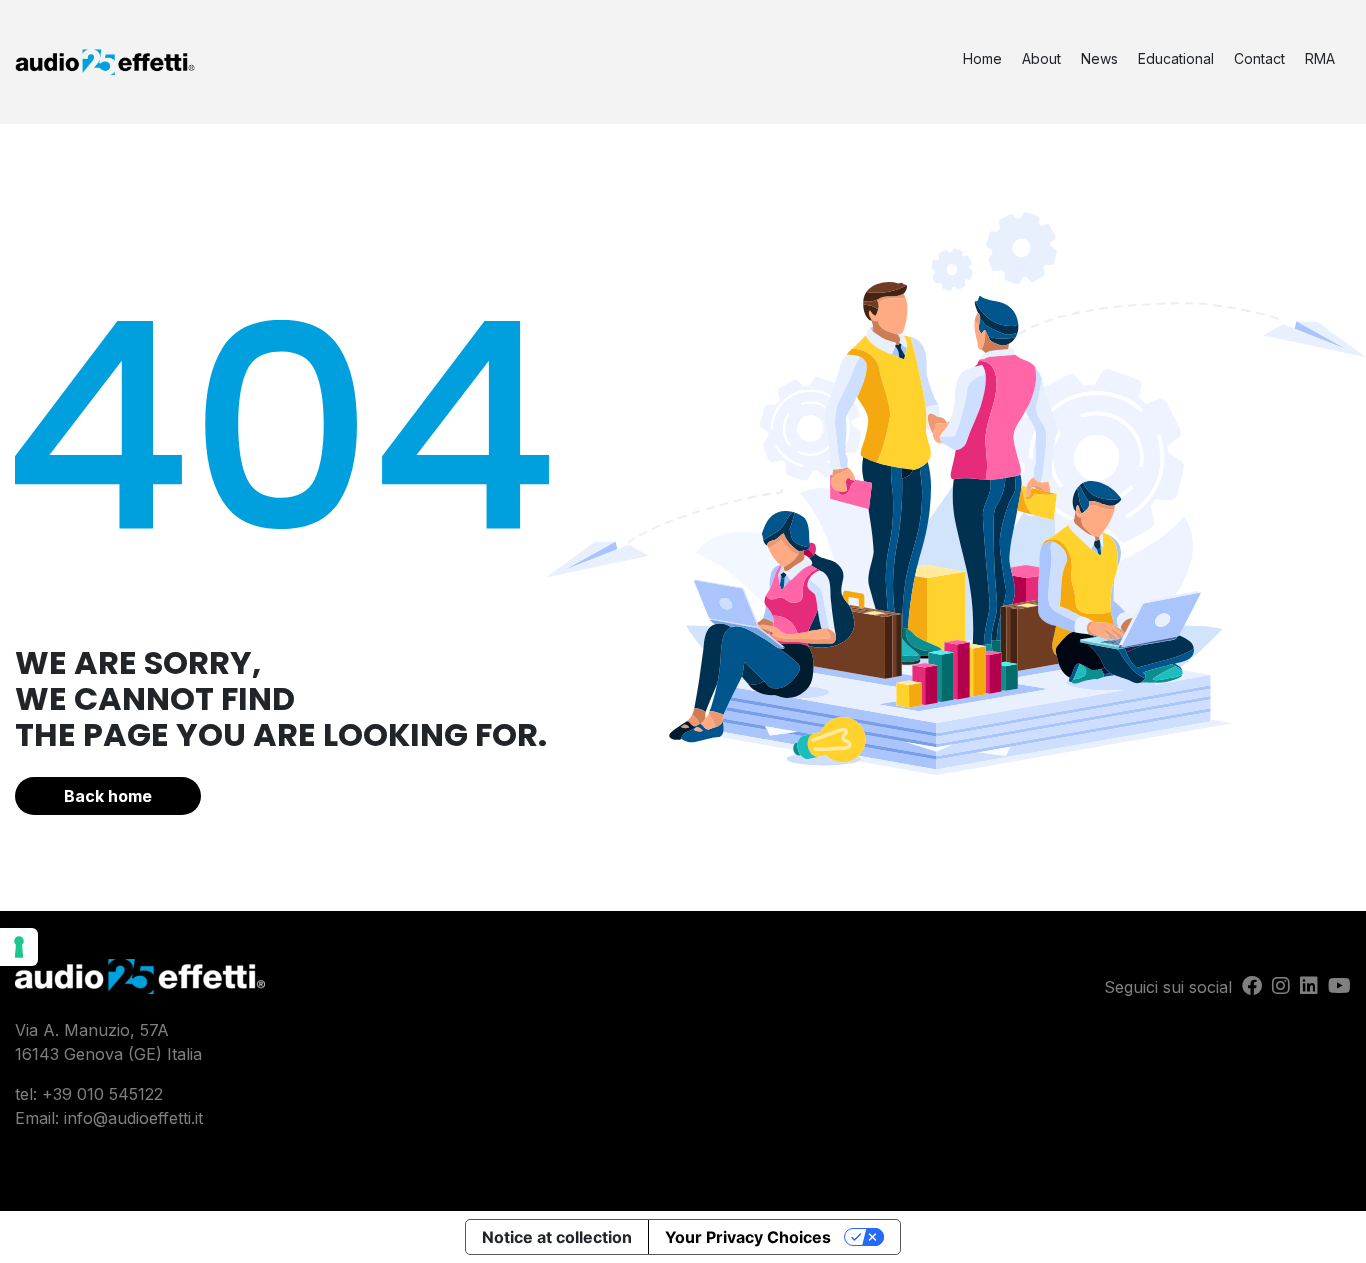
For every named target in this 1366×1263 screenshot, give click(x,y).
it (199, 1118)
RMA (1320, 58)
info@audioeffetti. (129, 1118)
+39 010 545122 (102, 1094)
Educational (1176, 58)
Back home (108, 796)
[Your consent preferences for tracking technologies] (19, 947)
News (1099, 58)
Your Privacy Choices (748, 1237)
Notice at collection (557, 1237)
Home (982, 58)
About (1041, 58)
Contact (1259, 58)
